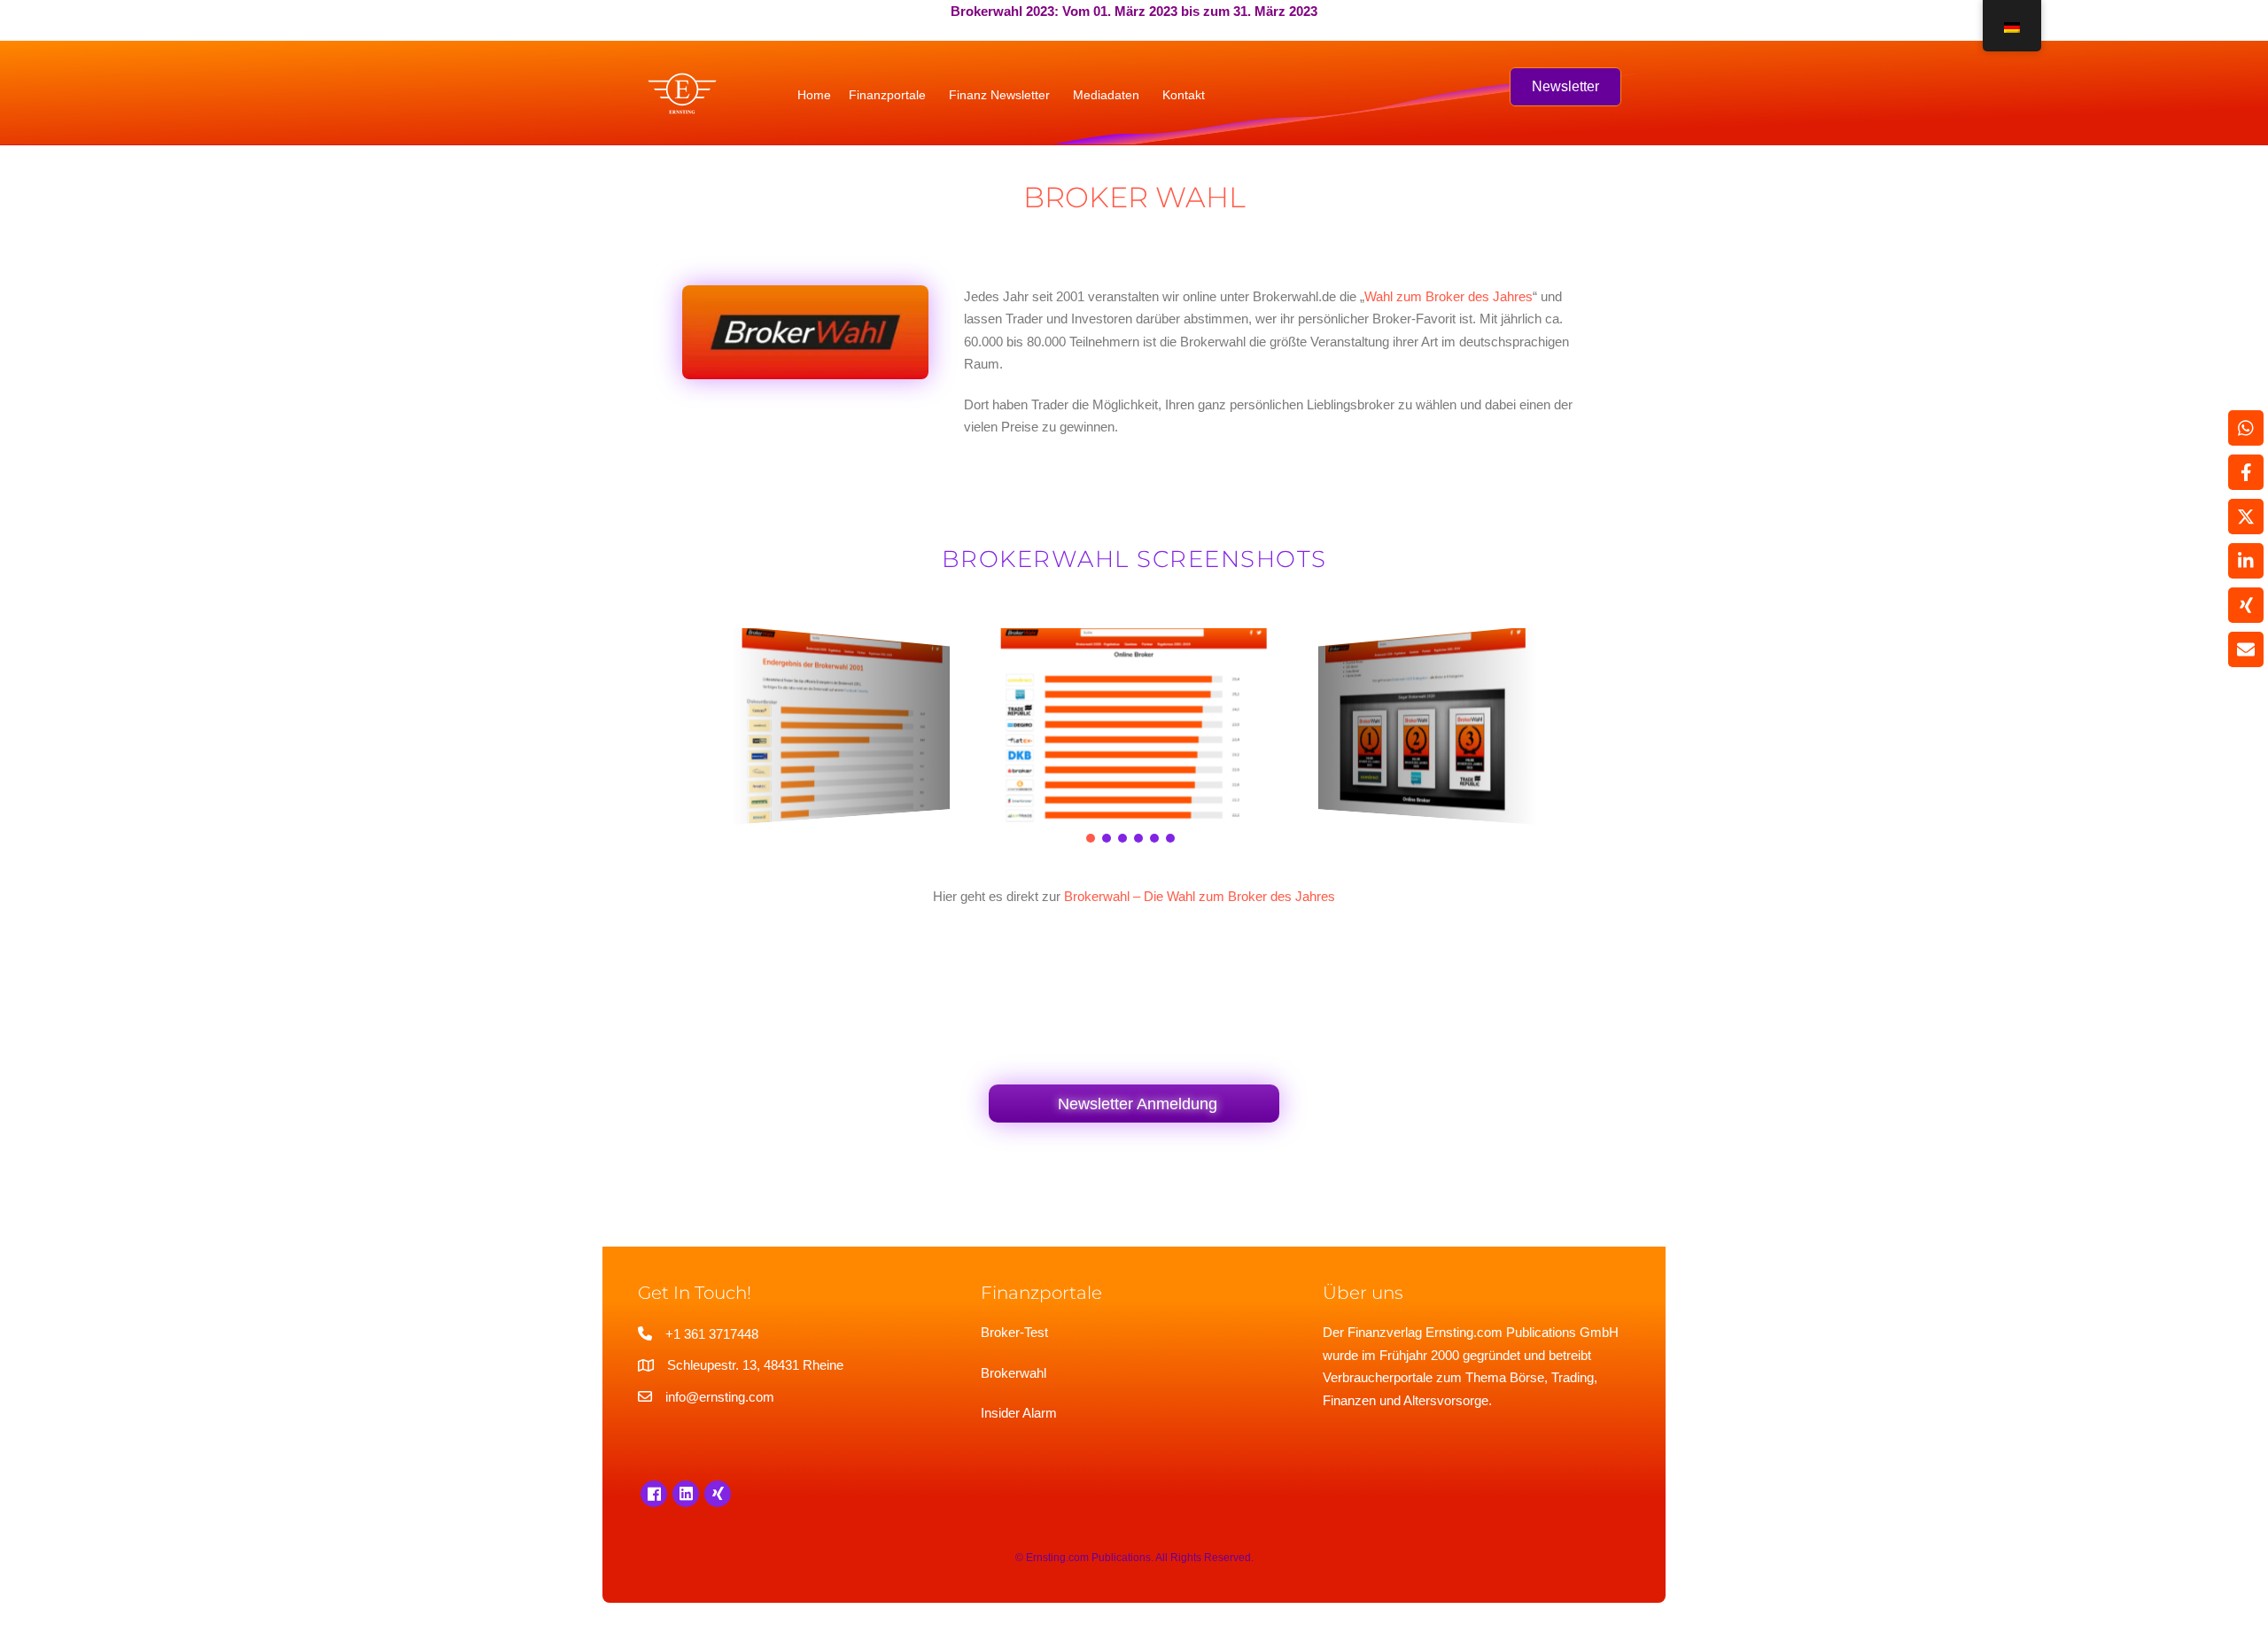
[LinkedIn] (686, 1494)
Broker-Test (1014, 1332)
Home (814, 95)
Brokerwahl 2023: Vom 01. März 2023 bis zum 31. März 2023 (1134, 11)
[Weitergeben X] (2246, 517)
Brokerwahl (1014, 1373)
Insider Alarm (1019, 1413)
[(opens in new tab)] (805, 331)
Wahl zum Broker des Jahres (1449, 296)
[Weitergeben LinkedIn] (2246, 561)
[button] (1091, 838)
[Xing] (718, 1494)
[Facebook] (654, 1494)
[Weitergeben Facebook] (2246, 472)
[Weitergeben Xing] (2246, 605)
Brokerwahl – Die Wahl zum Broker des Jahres (1200, 896)
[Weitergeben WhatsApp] (2246, 428)
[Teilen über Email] (2246, 649)
